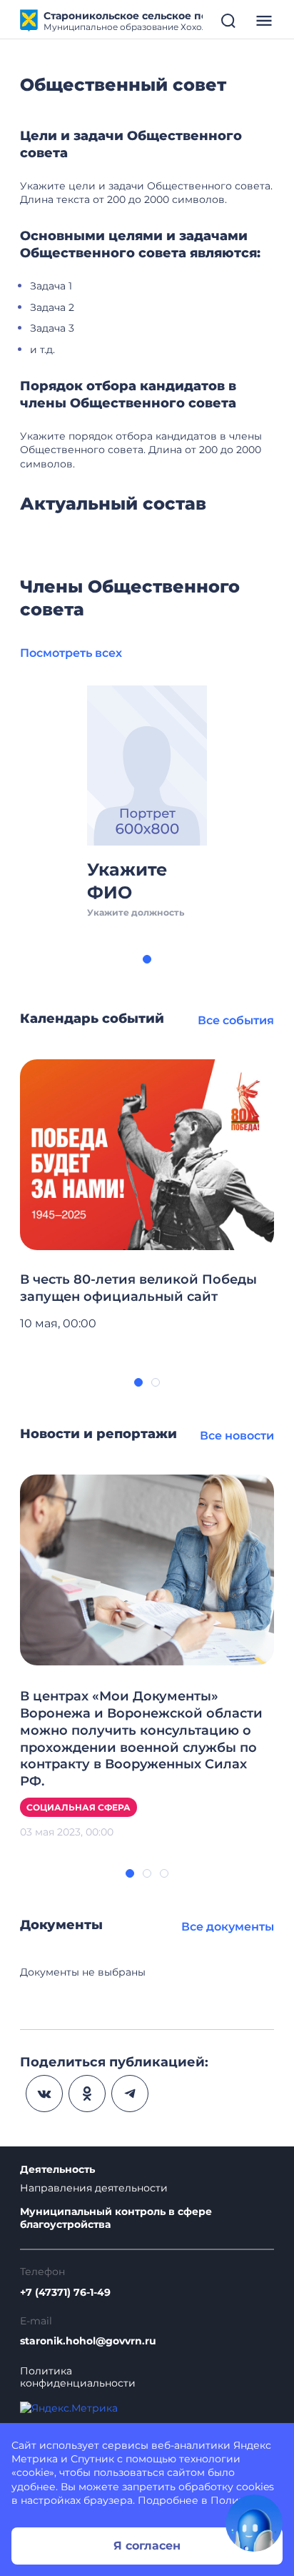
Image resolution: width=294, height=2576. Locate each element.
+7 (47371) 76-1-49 (65, 2293)
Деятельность (57, 2170)
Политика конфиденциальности (78, 2377)
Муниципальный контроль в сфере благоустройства (116, 2218)
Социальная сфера (78, 1807)
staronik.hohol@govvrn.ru (88, 2341)
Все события (236, 1020)
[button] (147, 959)
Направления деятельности (94, 2188)
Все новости (237, 1436)
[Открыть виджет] (254, 2523)
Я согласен (147, 2546)
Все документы (228, 1927)
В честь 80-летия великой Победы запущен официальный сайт (138, 1288)
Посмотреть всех (71, 653)
